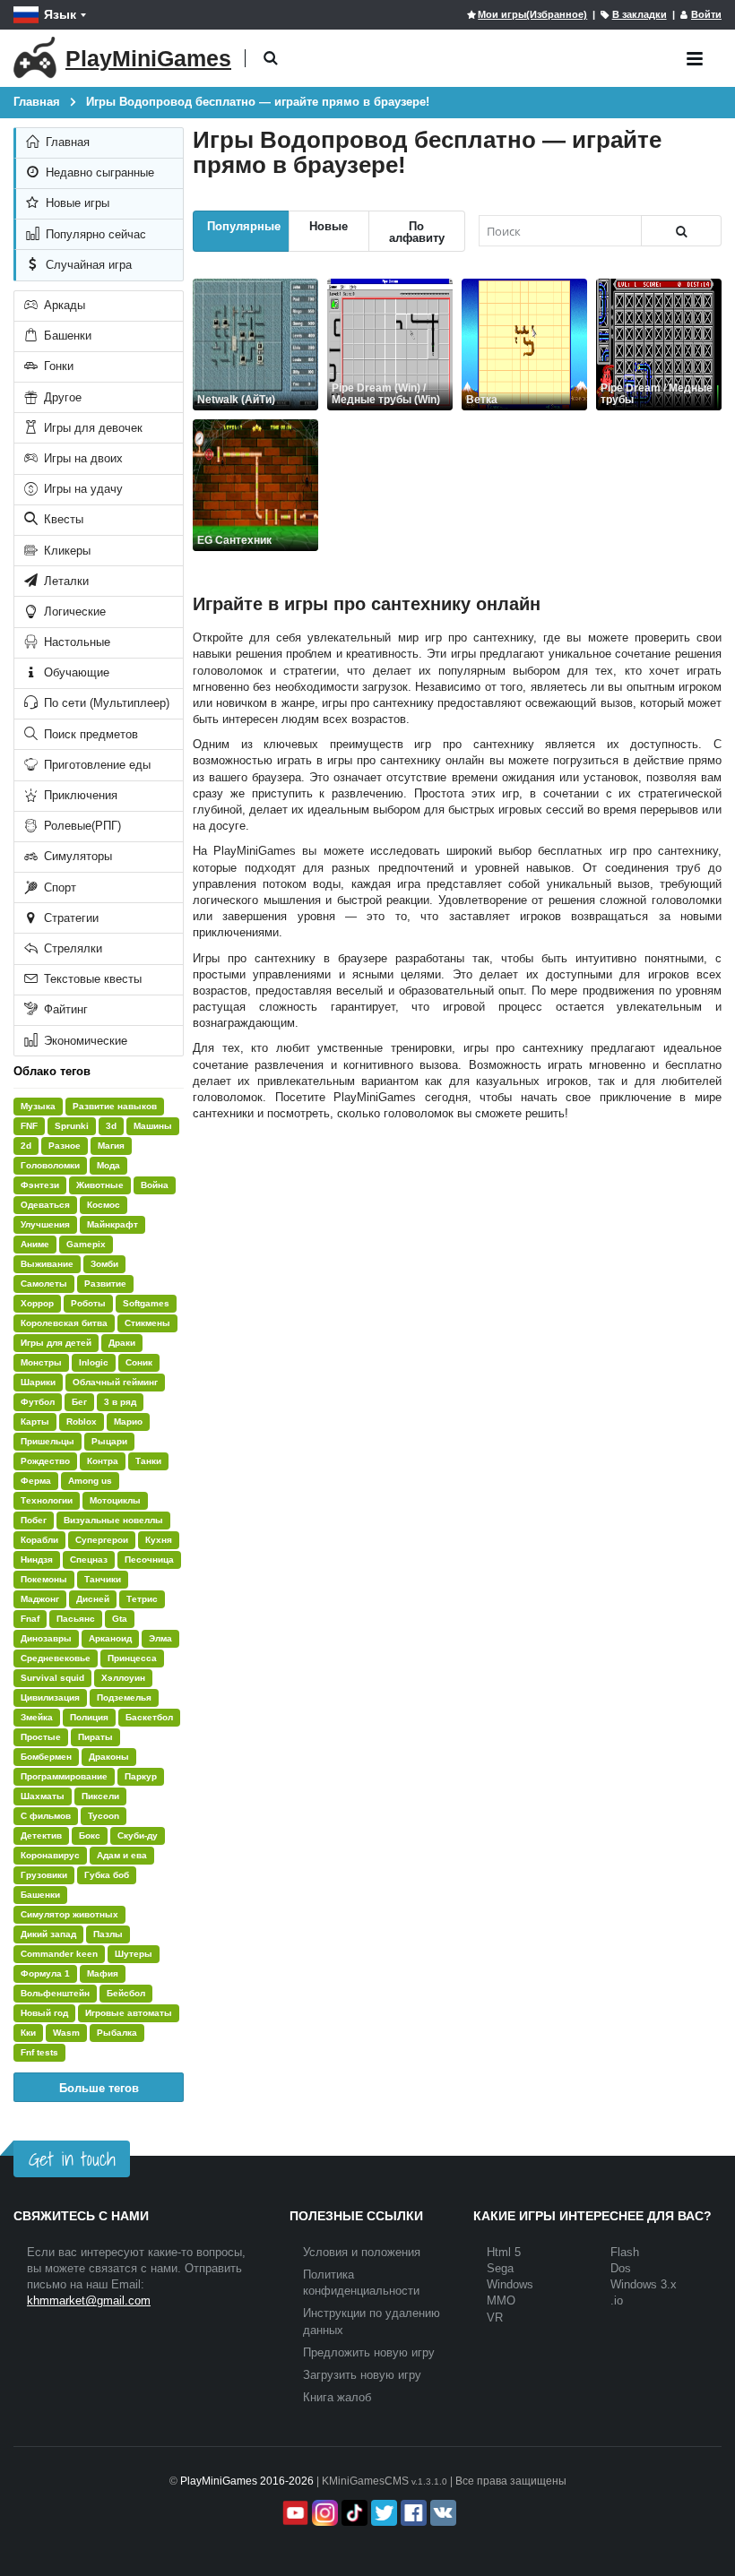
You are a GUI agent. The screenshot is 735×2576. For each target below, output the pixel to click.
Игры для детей (56, 1343)
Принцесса (132, 1658)
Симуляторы (76, 856)
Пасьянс (76, 1619)
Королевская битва (64, 1323)
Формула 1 (45, 1973)
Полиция (89, 1717)
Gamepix (86, 1244)
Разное (65, 1146)
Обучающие (75, 672)
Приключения (79, 795)
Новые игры (76, 203)
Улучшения (45, 1224)
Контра (103, 1461)
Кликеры (65, 551)
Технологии (47, 1500)
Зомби (104, 1264)
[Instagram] (323, 2513)
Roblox (82, 1422)
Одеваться (45, 1205)
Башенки (66, 336)
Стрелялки (71, 948)
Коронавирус (50, 1855)
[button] (270, 59)
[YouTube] (294, 2513)
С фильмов (46, 1816)
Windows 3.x (644, 2284)
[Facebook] (412, 2513)
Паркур (141, 1776)
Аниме (35, 1244)
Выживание (47, 1264)
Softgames (146, 1303)
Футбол (38, 1402)
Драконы (109, 1757)
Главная (66, 142)
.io (617, 2300)
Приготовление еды (95, 765)
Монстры (41, 1362)
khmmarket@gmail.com (89, 2300)
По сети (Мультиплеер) (105, 703)
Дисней (93, 1599)
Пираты (95, 1737)
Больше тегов (99, 2087)
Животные (100, 1185)
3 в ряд (120, 1402)
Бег (79, 1402)
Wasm (66, 2033)
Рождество (45, 1461)
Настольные (75, 642)
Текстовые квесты (91, 979)
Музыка (38, 1106)
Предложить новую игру (369, 2352)
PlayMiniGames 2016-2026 (247, 2481)
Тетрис (142, 1599)
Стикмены (147, 1323)
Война (155, 1185)
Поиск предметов (89, 734)
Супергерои (102, 1540)
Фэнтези (40, 1185)
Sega (500, 2268)
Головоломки (50, 1165)
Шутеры (134, 1954)
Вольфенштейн (55, 1993)
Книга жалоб (337, 2397)
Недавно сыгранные (98, 172)
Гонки (57, 366)
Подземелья (124, 1697)
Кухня (159, 1540)
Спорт (58, 887)
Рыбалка (117, 2033)
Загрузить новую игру (362, 2375)
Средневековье (56, 1658)
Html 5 (504, 2252)
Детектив (41, 1835)
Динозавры (46, 1638)
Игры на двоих (82, 458)
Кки (28, 2033)
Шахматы (43, 1796)
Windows (510, 2284)
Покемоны (44, 1579)
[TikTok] (353, 2513)
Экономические (84, 1041)
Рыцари (109, 1441)
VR (495, 2318)
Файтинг (64, 1009)
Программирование (64, 1776)
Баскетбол (149, 1717)
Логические (73, 612)
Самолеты (44, 1284)
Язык (60, 14)
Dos (621, 2268)
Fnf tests (39, 2052)
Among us (90, 1481)
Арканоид (110, 1638)
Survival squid (52, 1678)
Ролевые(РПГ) (81, 826)
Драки (122, 1343)
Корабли (39, 1540)
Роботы (88, 1303)
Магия (111, 1146)
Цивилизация (50, 1697)
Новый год (44, 2013)
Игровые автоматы (129, 2013)
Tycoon (104, 1816)
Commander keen (59, 1954)
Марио (128, 1422)
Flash (625, 2252)
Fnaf (30, 1619)
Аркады (63, 305)
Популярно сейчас (94, 234)
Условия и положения (362, 2252)
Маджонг (40, 1599)
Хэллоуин (123, 1678)
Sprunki (72, 1126)
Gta (120, 1619)
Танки (148, 1461)
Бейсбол (126, 1993)
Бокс (90, 1835)
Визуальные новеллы (113, 1520)
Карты (35, 1422)
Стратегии (69, 918)
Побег (34, 1520)
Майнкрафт (112, 1224)
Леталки (65, 581)
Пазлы (108, 1934)
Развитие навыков (115, 1106)
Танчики (103, 1579)
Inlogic (94, 1362)
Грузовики (44, 1875)
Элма (160, 1638)
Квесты (62, 519)
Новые (329, 225)
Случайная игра (87, 265)
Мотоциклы (115, 1500)
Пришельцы (48, 1441)
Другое (61, 397)
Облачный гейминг (115, 1382)
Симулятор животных (69, 1914)
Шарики (38, 1382)
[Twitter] (382, 2513)
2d (26, 1146)
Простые (41, 1737)
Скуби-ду (138, 1835)
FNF (29, 1126)
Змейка (37, 1717)
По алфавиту (417, 231)
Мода (108, 1165)
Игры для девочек (91, 428)
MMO (501, 2300)
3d (111, 1126)
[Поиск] (681, 231)
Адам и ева (122, 1855)
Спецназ (89, 1559)
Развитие (105, 1284)
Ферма (36, 1481)
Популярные (244, 225)
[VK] (441, 2513)
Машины (153, 1126)
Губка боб (107, 1875)
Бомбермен (46, 1757)
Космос (104, 1205)
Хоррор (37, 1303)
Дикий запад (48, 1934)
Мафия (103, 1973)
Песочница (149, 1559)
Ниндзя (37, 1559)
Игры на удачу (82, 489)
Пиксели (100, 1796)
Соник (139, 1362)
